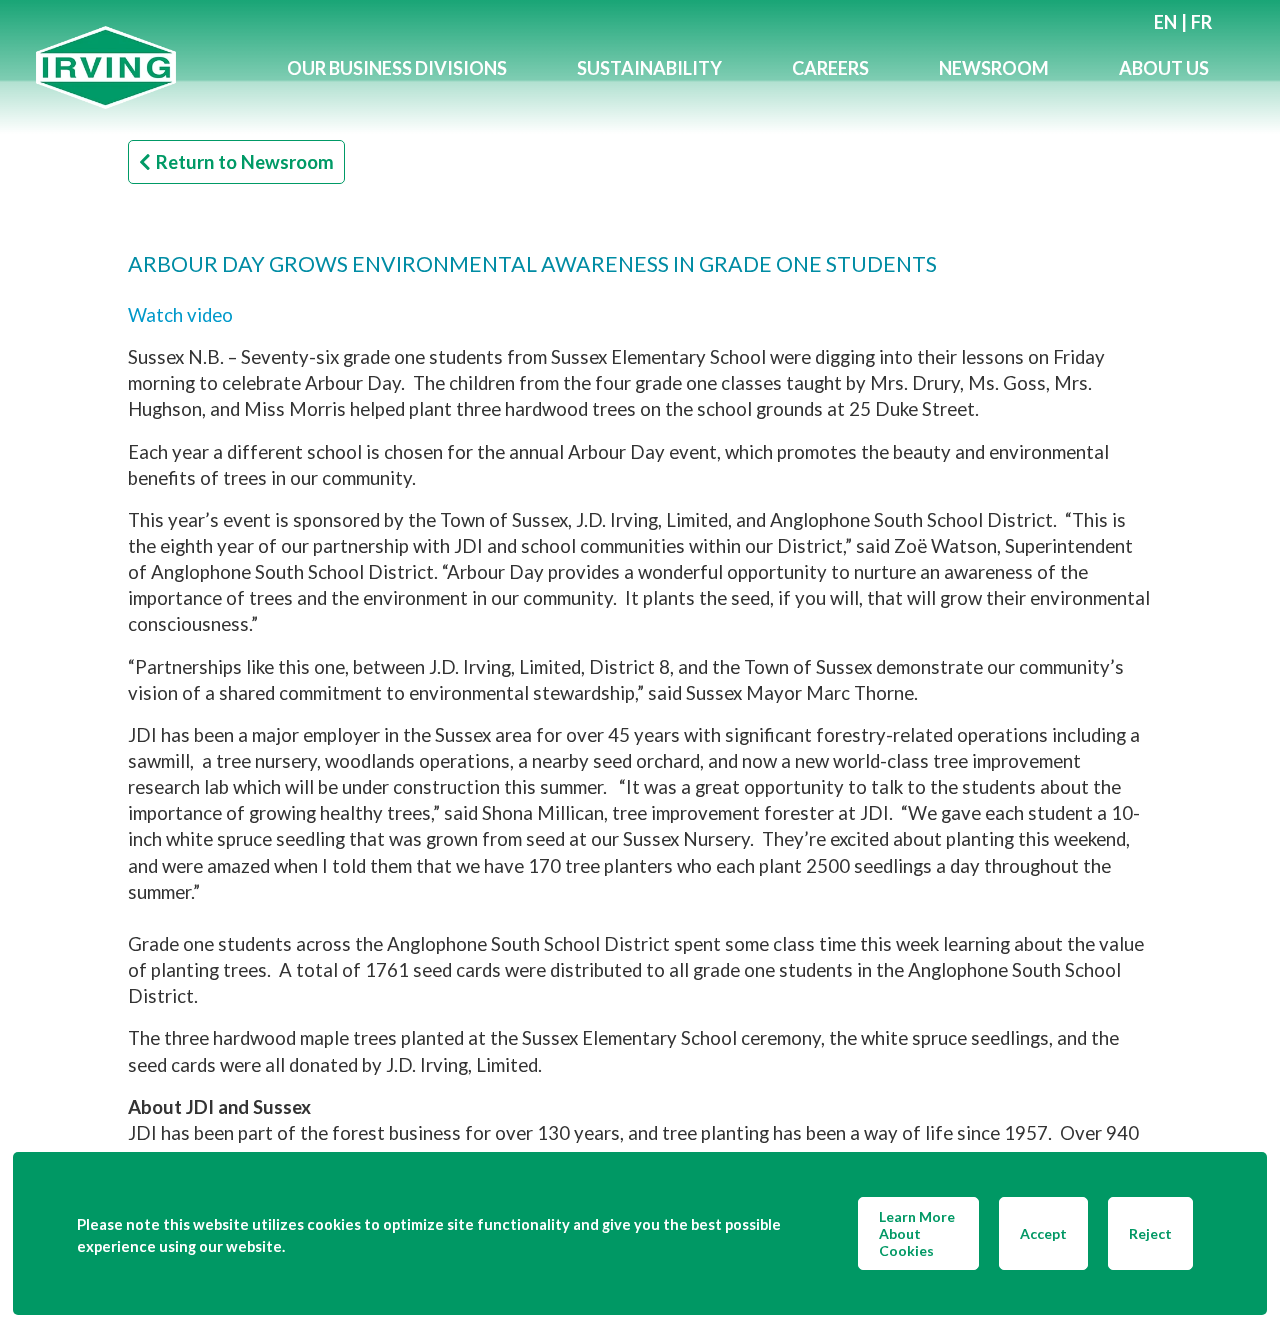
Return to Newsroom (245, 162)
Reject (1150, 1233)
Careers (830, 68)
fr (1201, 22)
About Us (1164, 68)
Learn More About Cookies (917, 1233)
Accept (1043, 1233)
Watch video (180, 315)
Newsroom (994, 68)
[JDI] (144, 67)
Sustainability (649, 68)
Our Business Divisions (397, 68)
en (1165, 22)
